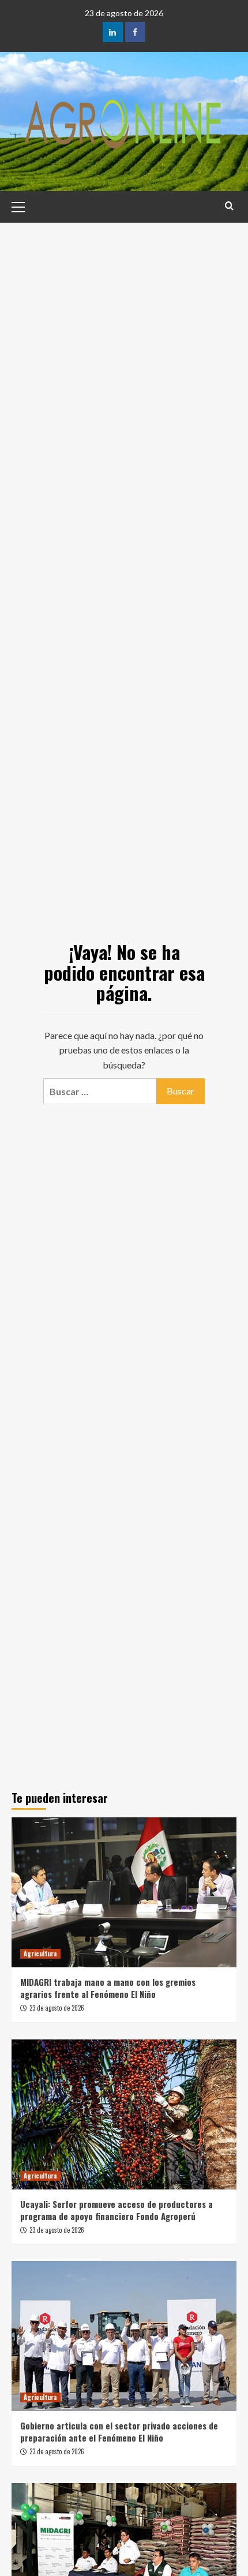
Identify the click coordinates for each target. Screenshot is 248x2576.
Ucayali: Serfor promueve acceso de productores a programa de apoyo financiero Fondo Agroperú (117, 2210)
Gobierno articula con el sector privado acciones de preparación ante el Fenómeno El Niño (119, 2431)
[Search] (229, 206)
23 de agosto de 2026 (57, 2008)
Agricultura (40, 1953)
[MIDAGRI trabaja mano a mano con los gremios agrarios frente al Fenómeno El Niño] (124, 1892)
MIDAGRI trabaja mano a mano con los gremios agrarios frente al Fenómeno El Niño (108, 1988)
